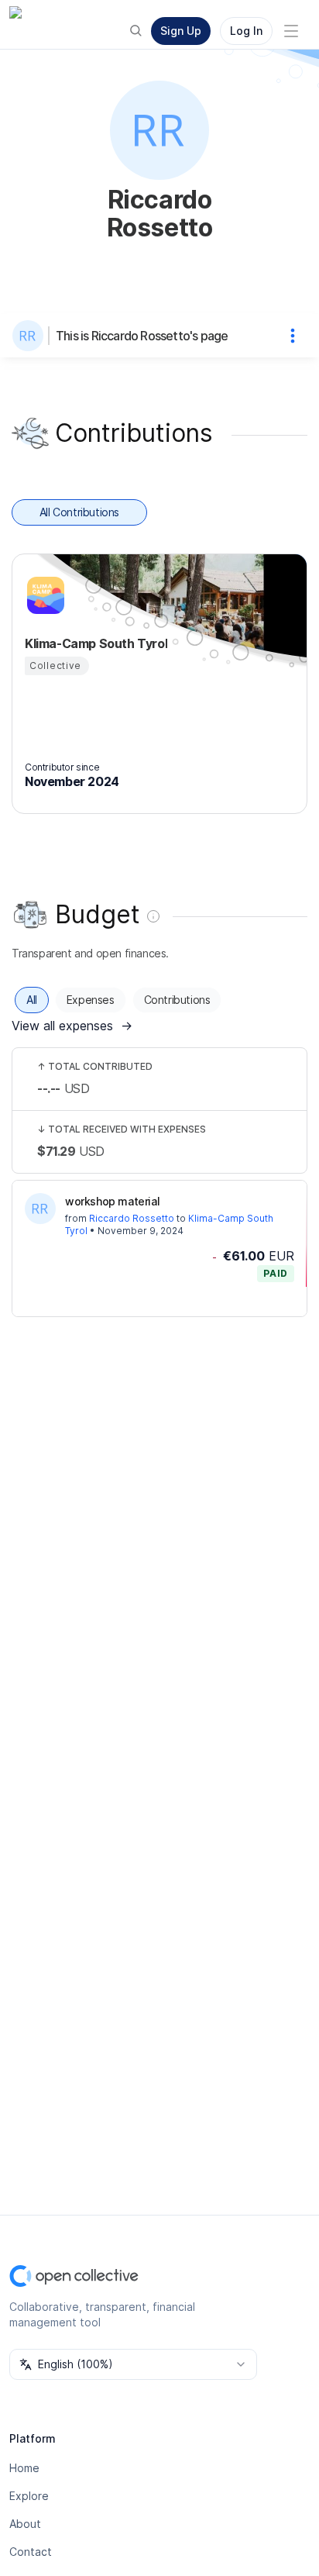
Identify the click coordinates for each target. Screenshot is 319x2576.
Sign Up (181, 31)
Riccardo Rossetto (132, 1218)
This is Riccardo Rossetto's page (142, 336)
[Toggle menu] (291, 31)
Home (24, 2468)
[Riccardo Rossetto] (31, 336)
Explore (29, 2496)
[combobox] (133, 2364)
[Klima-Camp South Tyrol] (43, 595)
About (25, 2524)
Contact (31, 2552)
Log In (246, 31)
